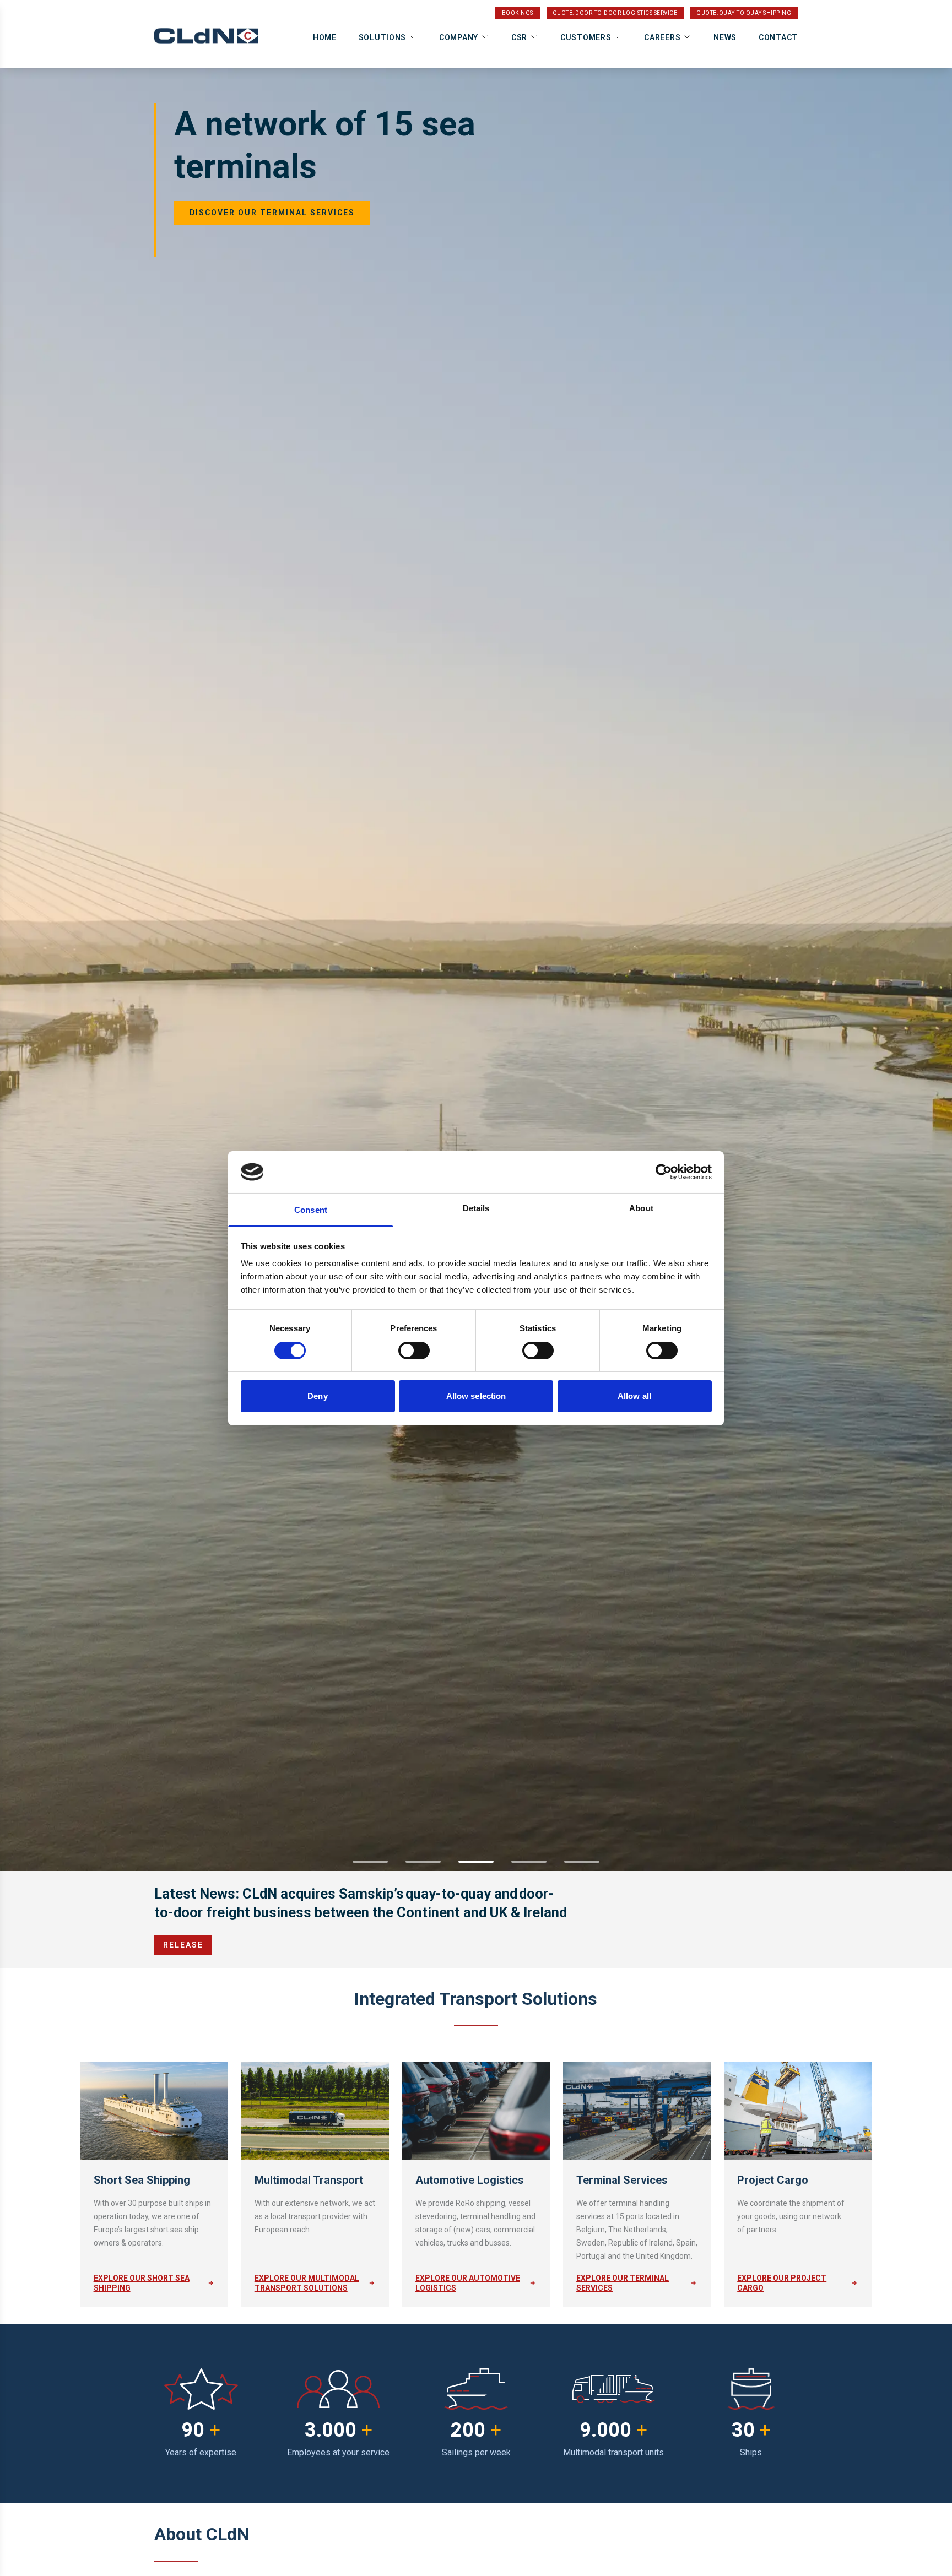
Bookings (518, 13)
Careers (662, 37)
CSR (519, 37)
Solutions (382, 37)
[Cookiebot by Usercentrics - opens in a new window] (664, 1172)
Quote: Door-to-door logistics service (615, 13)
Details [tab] (476, 1208)
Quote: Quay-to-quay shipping (744, 13)
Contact (778, 37)
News (725, 37)
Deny (317, 1396)
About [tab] (641, 1208)
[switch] (414, 1351)
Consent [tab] (311, 1210)
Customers (586, 37)
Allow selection (476, 1396)
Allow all (634, 1396)
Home (325, 37)
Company (459, 37)
